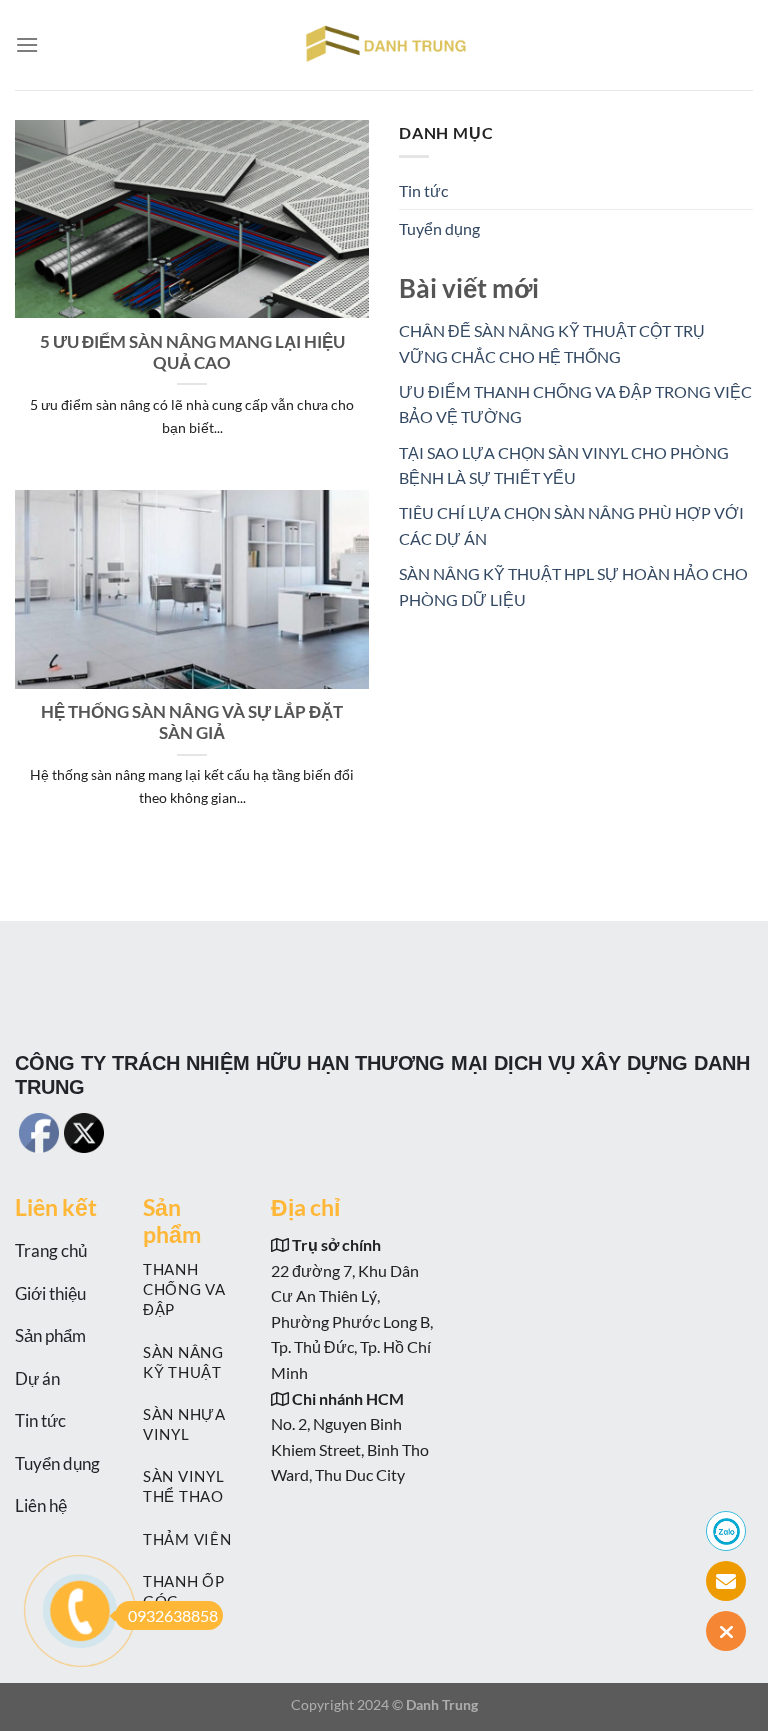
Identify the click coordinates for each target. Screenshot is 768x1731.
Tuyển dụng (439, 228)
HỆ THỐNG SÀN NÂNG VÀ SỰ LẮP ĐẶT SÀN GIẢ (192, 723)
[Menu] (27, 44)
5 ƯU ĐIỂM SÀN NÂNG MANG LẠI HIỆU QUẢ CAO (192, 353)
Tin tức (423, 190)
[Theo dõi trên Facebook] (258, 1125)
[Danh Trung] (384, 45)
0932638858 (173, 1615)
